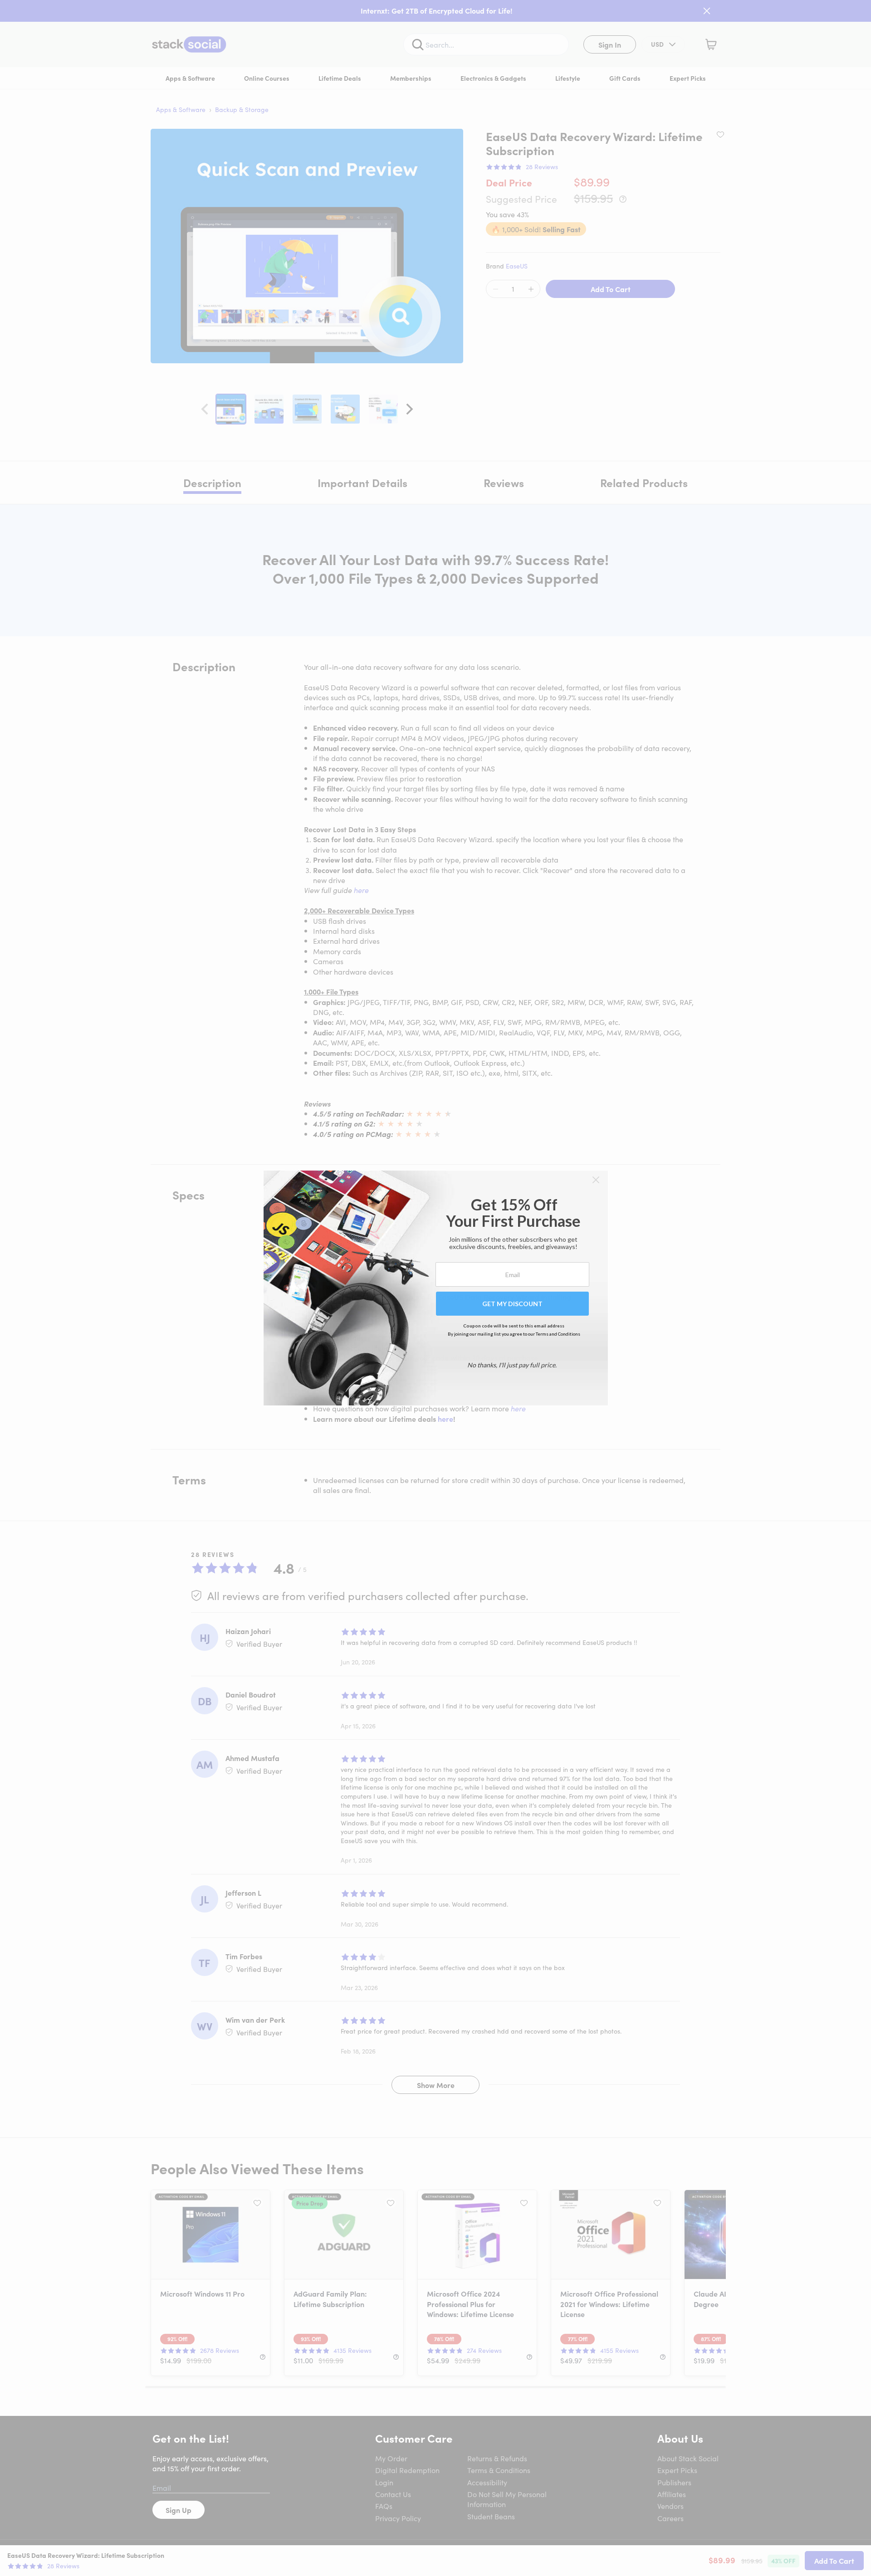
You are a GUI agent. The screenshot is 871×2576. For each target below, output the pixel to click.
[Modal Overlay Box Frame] (436, 1288)
